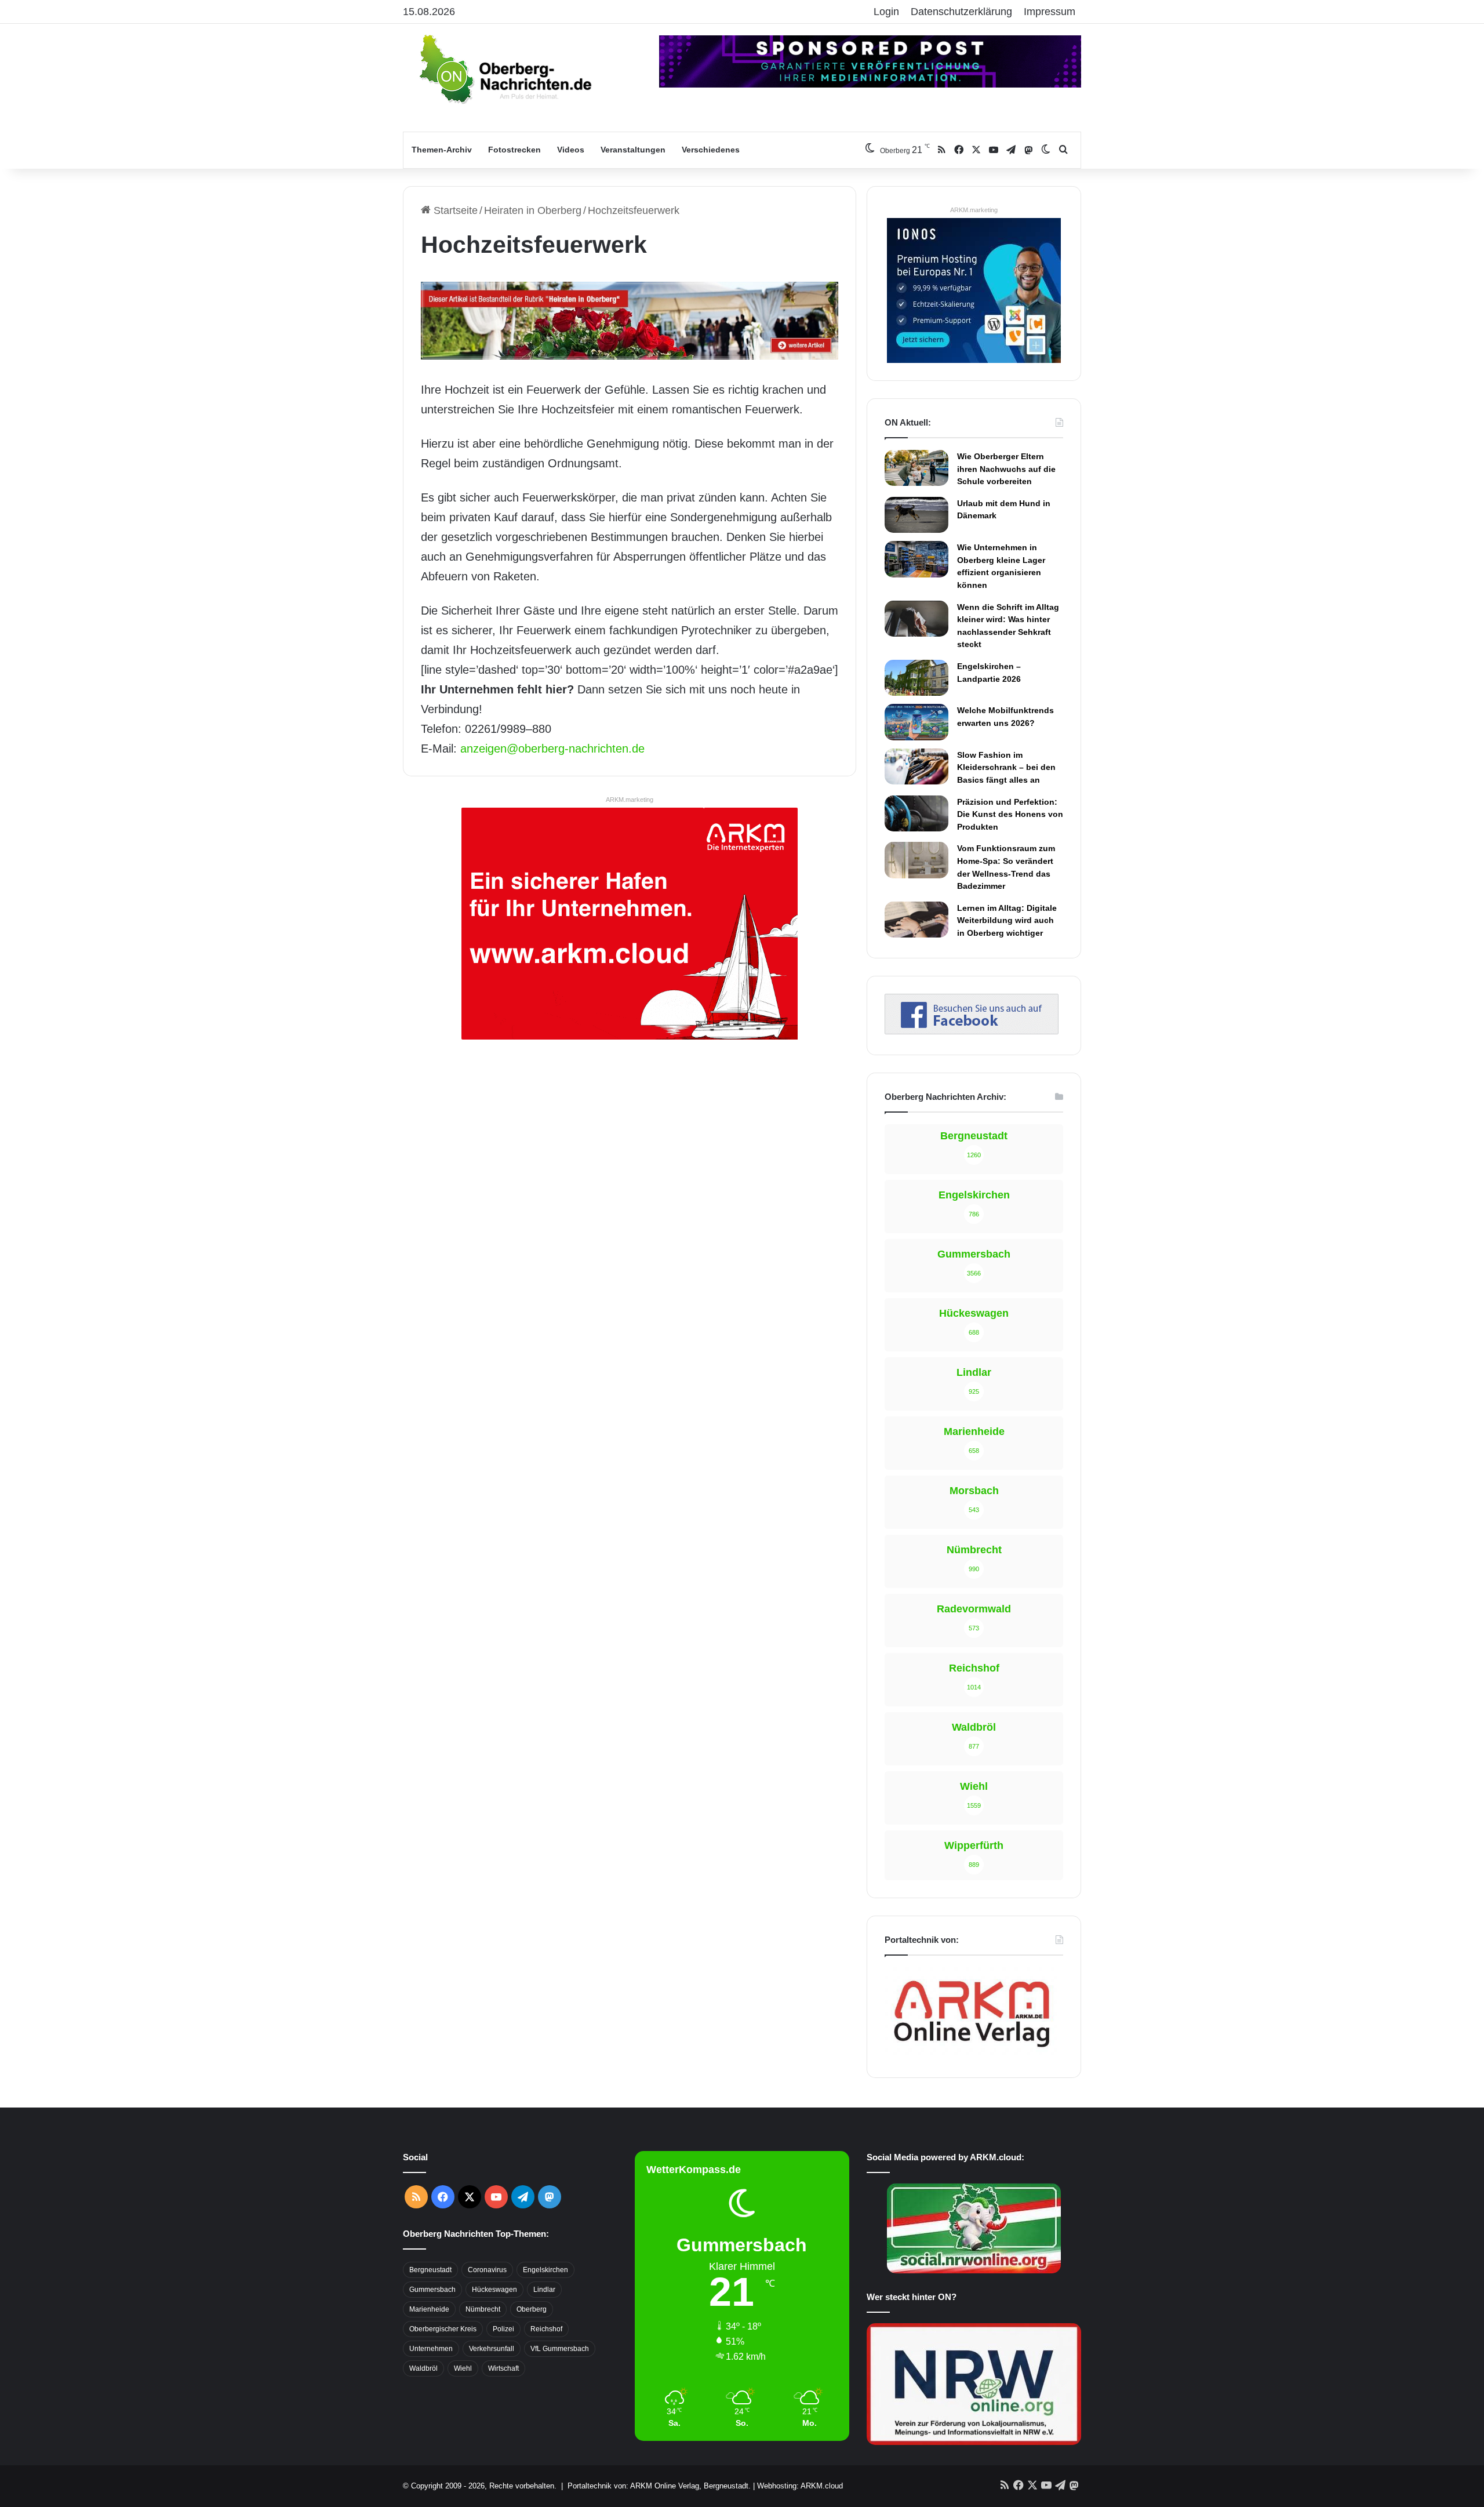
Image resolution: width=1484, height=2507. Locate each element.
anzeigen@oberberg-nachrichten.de (552, 749)
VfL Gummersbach (560, 2349)
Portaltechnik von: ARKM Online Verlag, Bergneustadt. (659, 2486)
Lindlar (544, 2290)
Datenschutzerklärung (961, 12)
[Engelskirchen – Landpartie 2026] (916, 678)
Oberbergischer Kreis (443, 2329)
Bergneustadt (430, 2270)
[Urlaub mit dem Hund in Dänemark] (916, 515)
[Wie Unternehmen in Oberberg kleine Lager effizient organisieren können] (916, 559)
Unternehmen (431, 2349)
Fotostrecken (514, 150)
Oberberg (532, 2309)
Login (886, 12)
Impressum (1050, 12)
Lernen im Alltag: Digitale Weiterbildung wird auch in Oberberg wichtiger (1007, 920)
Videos (571, 150)
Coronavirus (487, 2270)
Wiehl (463, 2368)
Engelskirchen (545, 2270)
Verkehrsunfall (492, 2349)
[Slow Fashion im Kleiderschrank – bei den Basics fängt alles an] (916, 766)
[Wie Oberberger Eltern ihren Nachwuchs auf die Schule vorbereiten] (916, 468)
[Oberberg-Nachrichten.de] (504, 68)
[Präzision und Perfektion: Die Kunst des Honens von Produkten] (916, 813)
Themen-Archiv (442, 150)
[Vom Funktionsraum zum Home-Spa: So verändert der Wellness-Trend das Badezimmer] (916, 860)
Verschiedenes (711, 150)
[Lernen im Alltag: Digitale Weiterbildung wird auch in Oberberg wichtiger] (916, 920)
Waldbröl (423, 2368)
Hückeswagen (494, 2290)
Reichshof (546, 2329)
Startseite (454, 210)
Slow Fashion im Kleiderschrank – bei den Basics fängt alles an (1006, 767)
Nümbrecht (483, 2309)
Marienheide (429, 2309)
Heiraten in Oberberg (533, 210)
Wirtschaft (503, 2368)
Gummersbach (432, 2290)
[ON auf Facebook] (972, 1031)
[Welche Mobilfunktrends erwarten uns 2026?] (916, 722)
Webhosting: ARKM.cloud (800, 2486)
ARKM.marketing (630, 800)
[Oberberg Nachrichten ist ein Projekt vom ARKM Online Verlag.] (972, 2054)
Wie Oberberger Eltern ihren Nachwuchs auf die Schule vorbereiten (1006, 469)
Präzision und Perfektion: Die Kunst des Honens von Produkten (1010, 814)
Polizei (503, 2329)
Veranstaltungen (633, 150)
